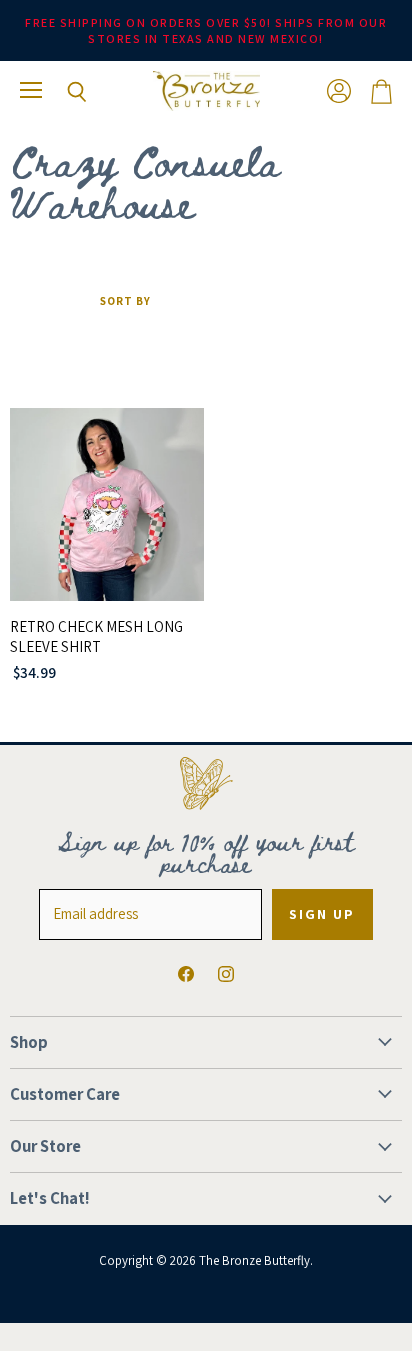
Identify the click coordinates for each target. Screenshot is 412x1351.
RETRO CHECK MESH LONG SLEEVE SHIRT (96, 636)
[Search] (62, 92)
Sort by (125, 301)
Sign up (322, 914)
